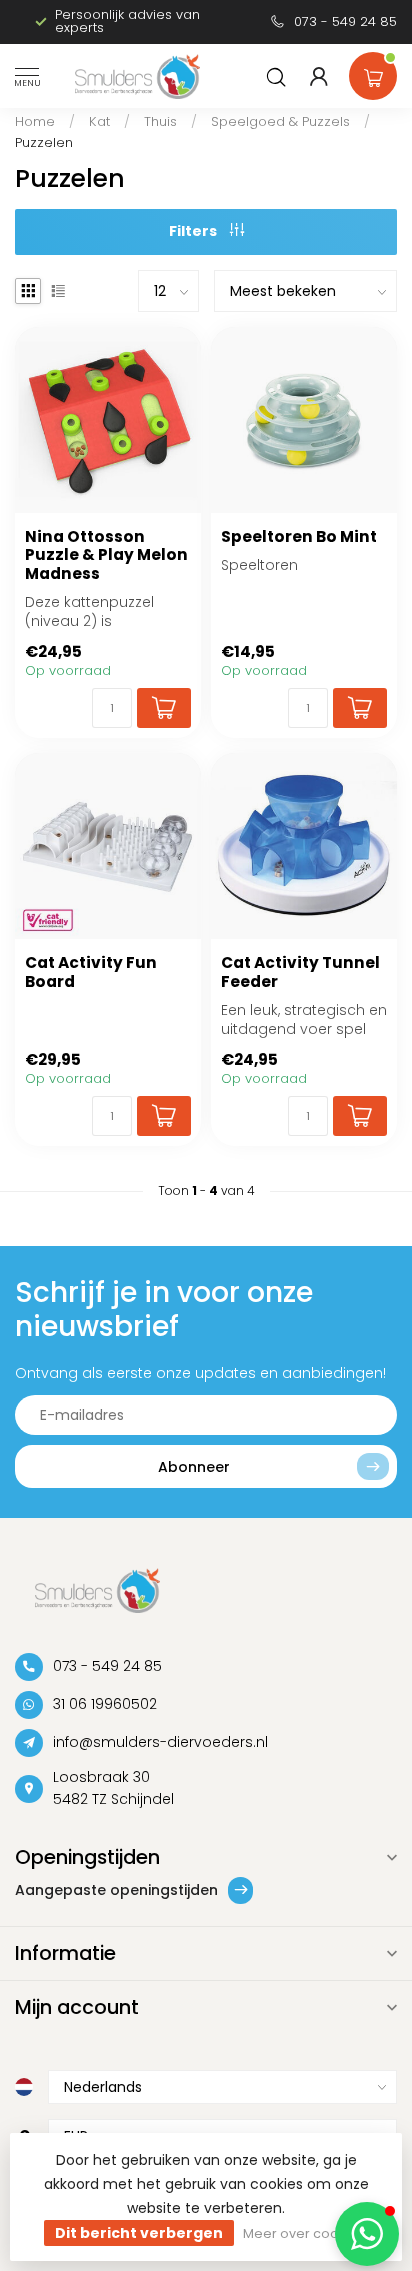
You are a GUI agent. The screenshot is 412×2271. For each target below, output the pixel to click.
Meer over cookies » (308, 2233)
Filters (194, 231)
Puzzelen (44, 142)
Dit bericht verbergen (139, 2233)
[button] (367, 2234)
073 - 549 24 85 (345, 21)
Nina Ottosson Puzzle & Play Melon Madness (106, 555)
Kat (99, 121)
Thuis (160, 121)
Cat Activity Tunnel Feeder (300, 972)
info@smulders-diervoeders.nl (160, 1742)
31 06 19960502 (105, 1704)
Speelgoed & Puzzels (280, 121)
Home (35, 121)
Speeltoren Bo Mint (299, 537)
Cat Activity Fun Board (91, 972)
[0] (373, 72)
